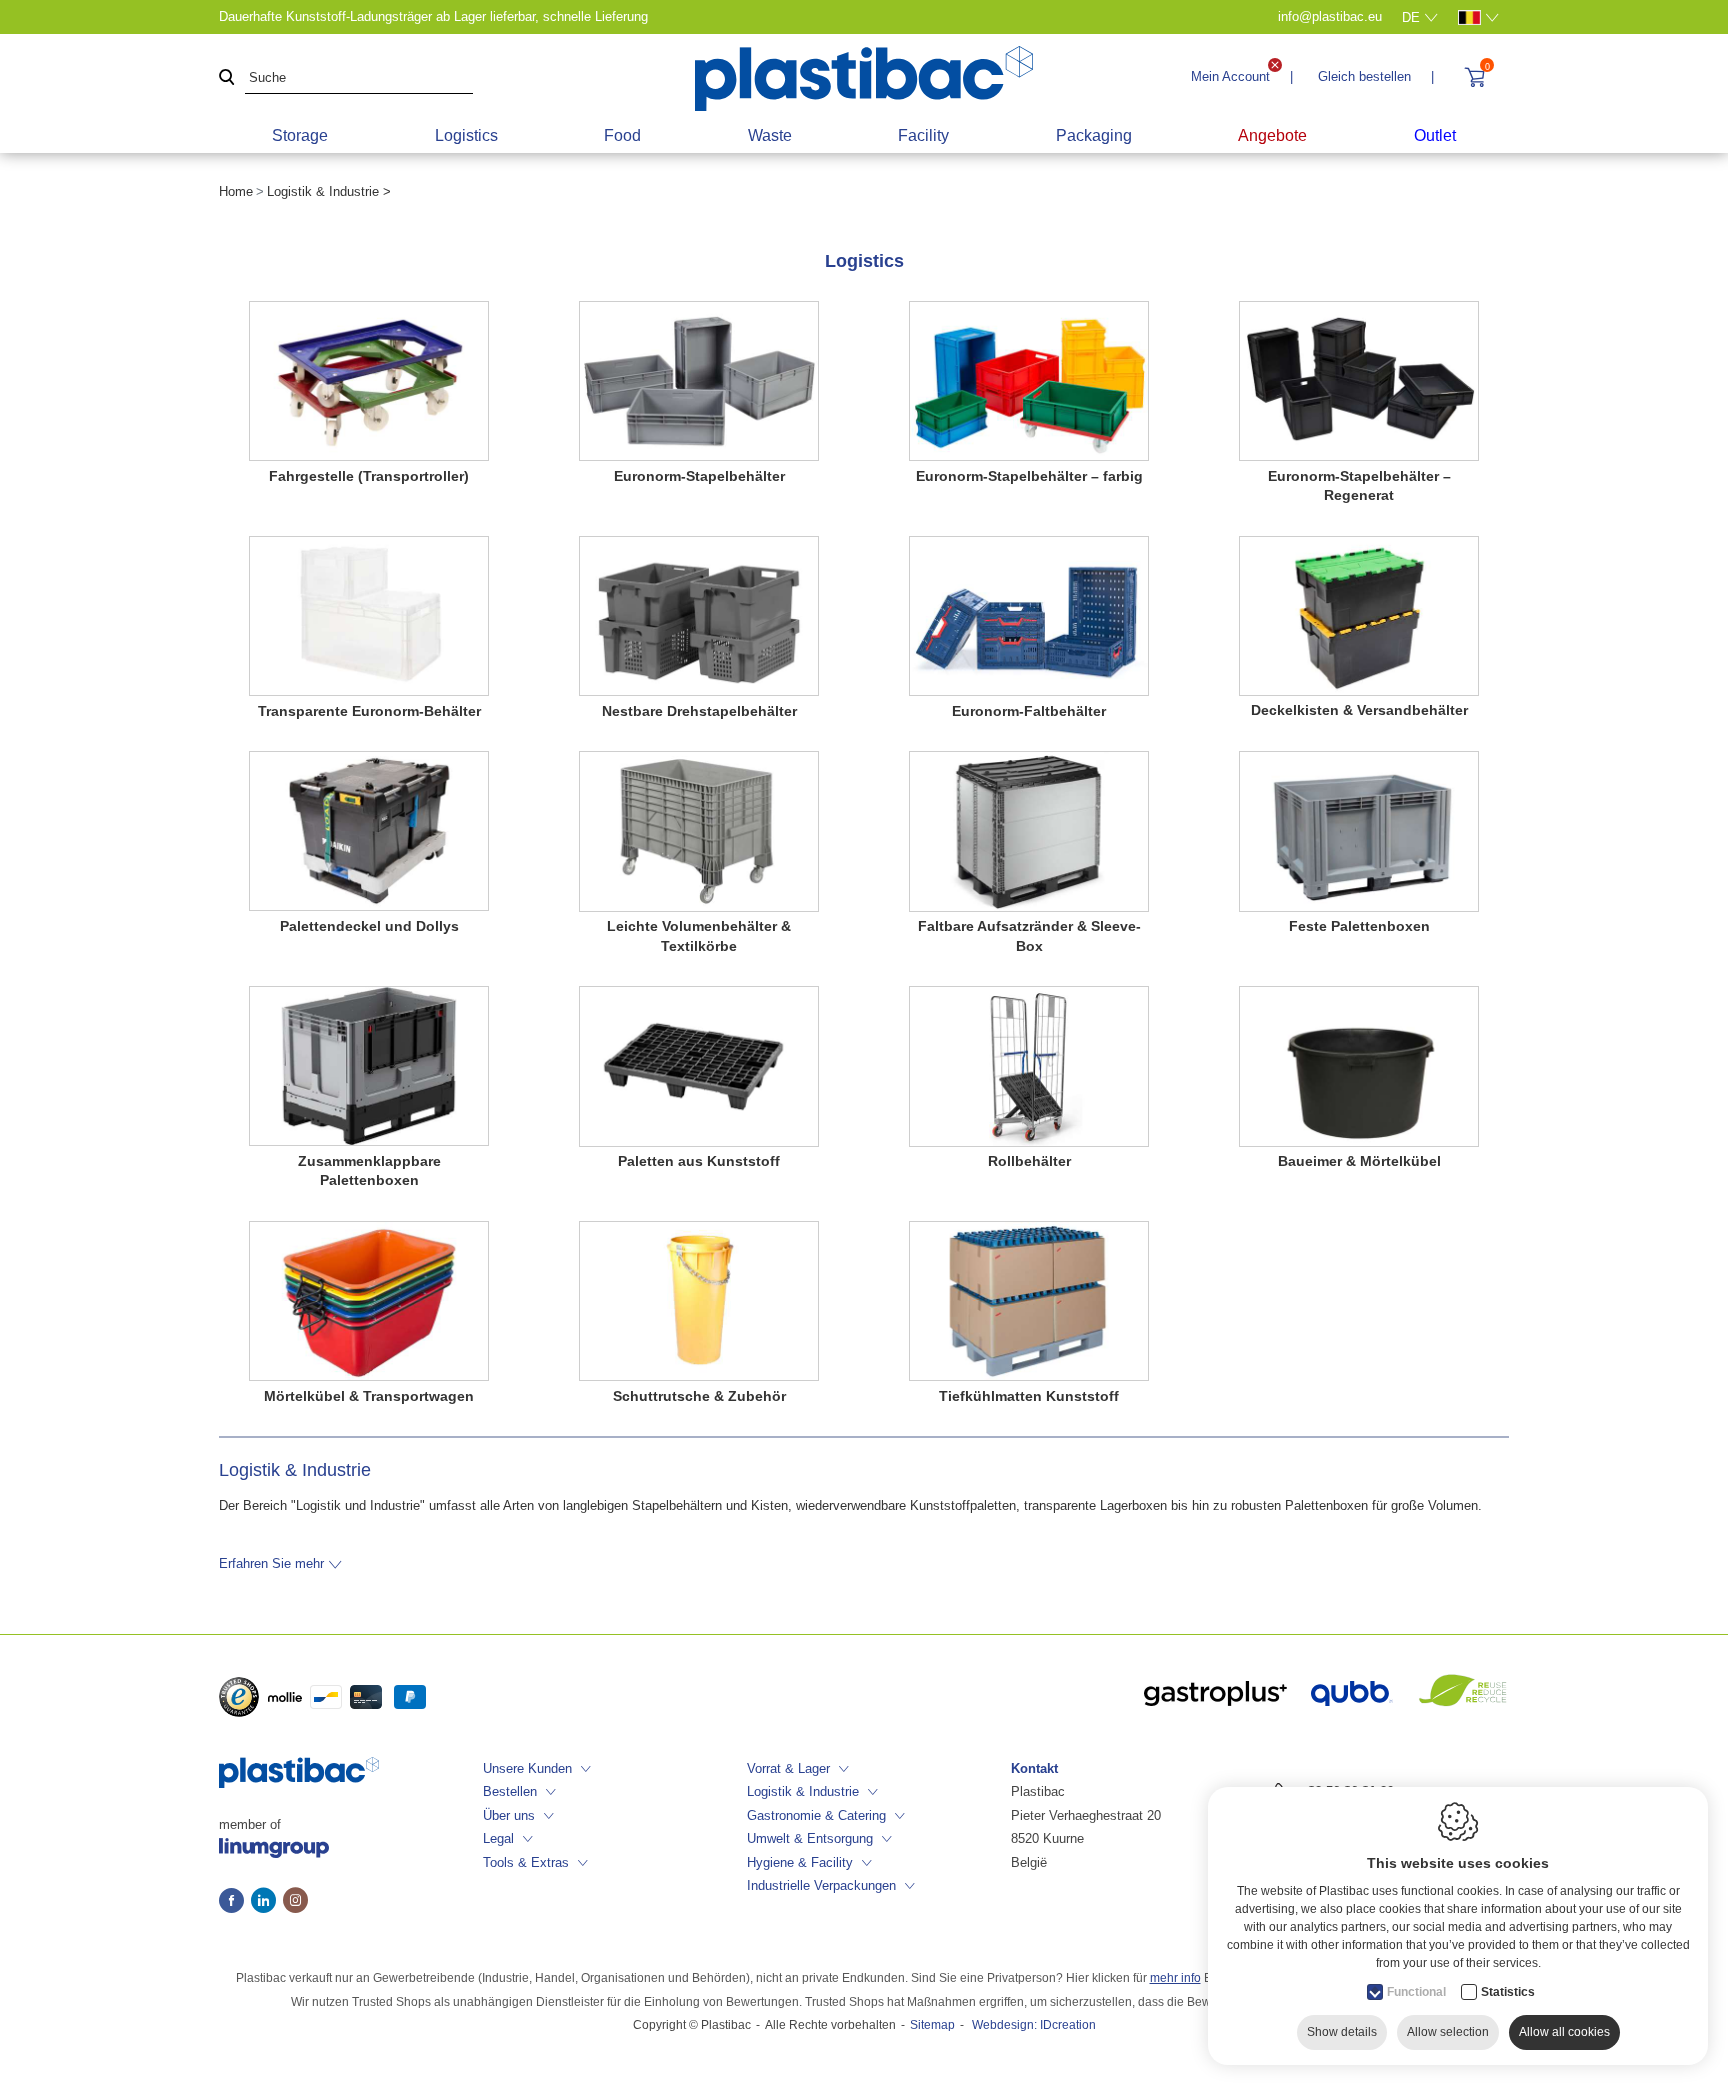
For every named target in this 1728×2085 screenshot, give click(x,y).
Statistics (1508, 1992)
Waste (770, 135)
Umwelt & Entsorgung (810, 1838)
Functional (1416, 1992)
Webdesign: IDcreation (1034, 2025)
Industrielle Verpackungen (821, 1885)
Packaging (1094, 135)
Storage (300, 135)
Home (236, 191)
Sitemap (932, 2025)
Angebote (1272, 135)
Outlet (1435, 135)
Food (622, 135)
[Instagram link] (295, 1902)
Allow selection (1448, 2032)
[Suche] (227, 78)
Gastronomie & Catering (816, 1815)
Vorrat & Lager (788, 1768)
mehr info (1175, 1978)
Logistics (466, 135)
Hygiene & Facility (800, 1862)
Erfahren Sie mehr (271, 1563)
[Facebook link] (235, 1902)
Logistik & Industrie (803, 1791)
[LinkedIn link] (267, 1902)
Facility (923, 135)
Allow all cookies (1564, 2032)
